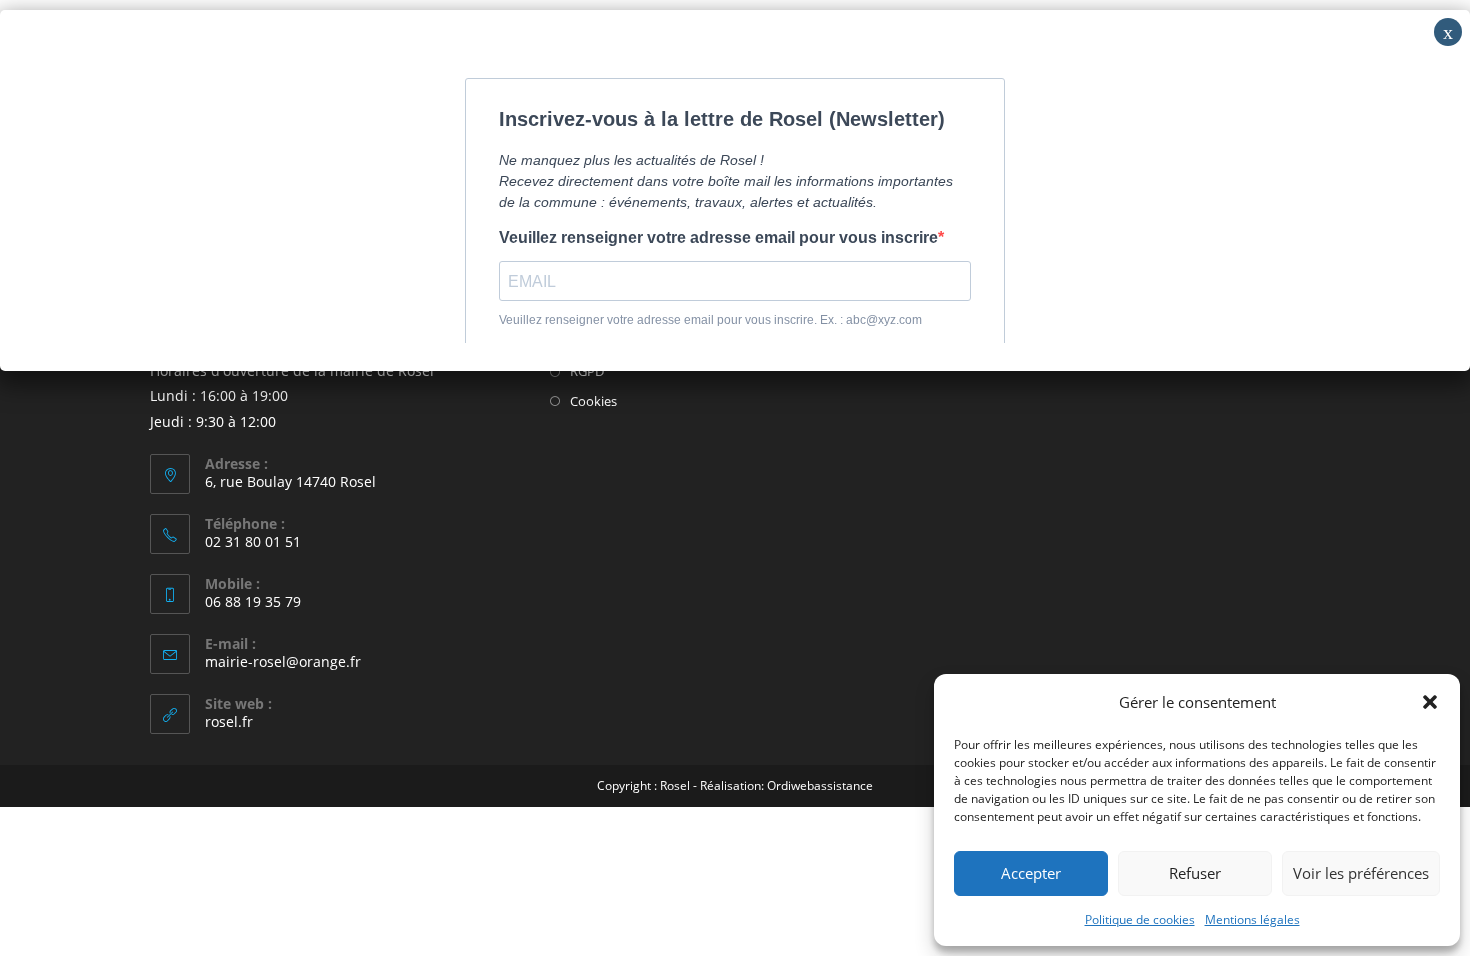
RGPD (587, 371)
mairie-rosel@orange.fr (283, 661)
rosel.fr (229, 721)
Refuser (1195, 873)
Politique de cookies (1140, 919)
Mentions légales (1252, 919)
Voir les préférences (1361, 873)
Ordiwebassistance (820, 785)
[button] (1430, 702)
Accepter (1031, 873)
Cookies (593, 401)
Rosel (675, 785)
